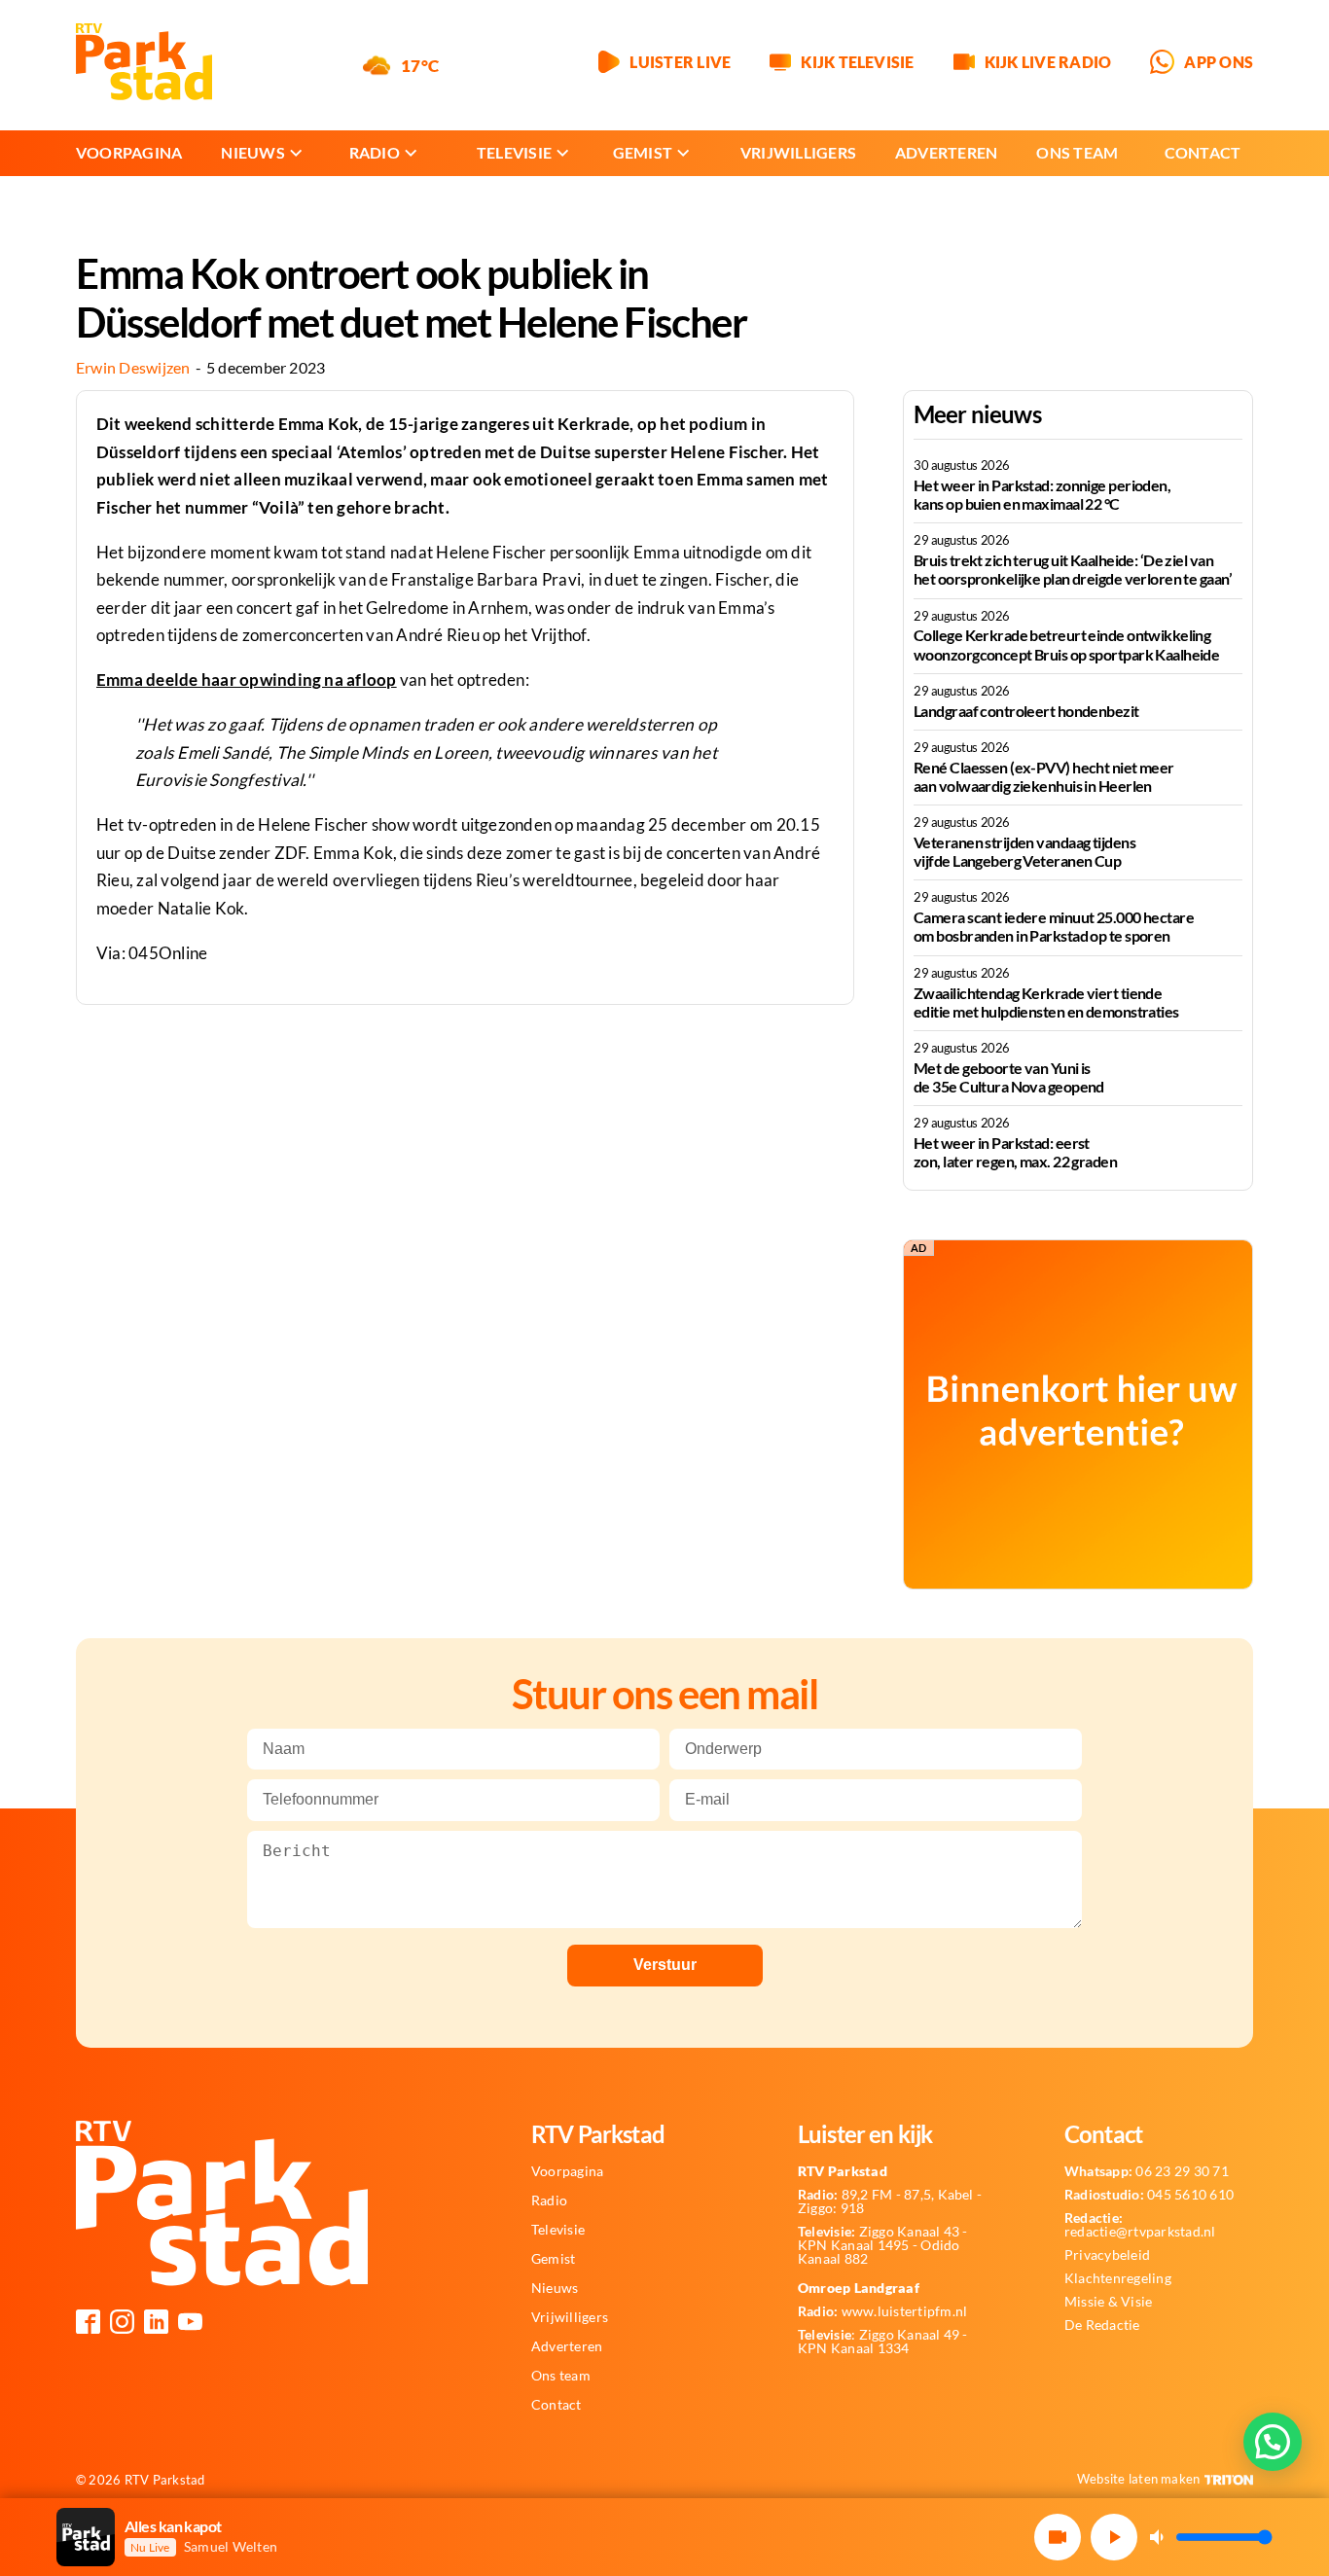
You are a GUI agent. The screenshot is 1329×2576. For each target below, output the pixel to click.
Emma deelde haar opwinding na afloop (247, 680)
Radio (375, 152)
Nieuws (252, 152)
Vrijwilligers (798, 152)
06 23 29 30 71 (1147, 2171)
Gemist (643, 152)
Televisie (514, 152)
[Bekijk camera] (1058, 2537)
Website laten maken (1139, 2479)
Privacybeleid (1107, 2255)
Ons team (1077, 152)
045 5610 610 (1149, 2195)
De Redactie (1102, 2325)
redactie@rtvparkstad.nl (1140, 2225)
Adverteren (946, 152)
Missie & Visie (1108, 2302)
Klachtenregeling (1118, 2278)
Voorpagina (129, 152)
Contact (1203, 152)
